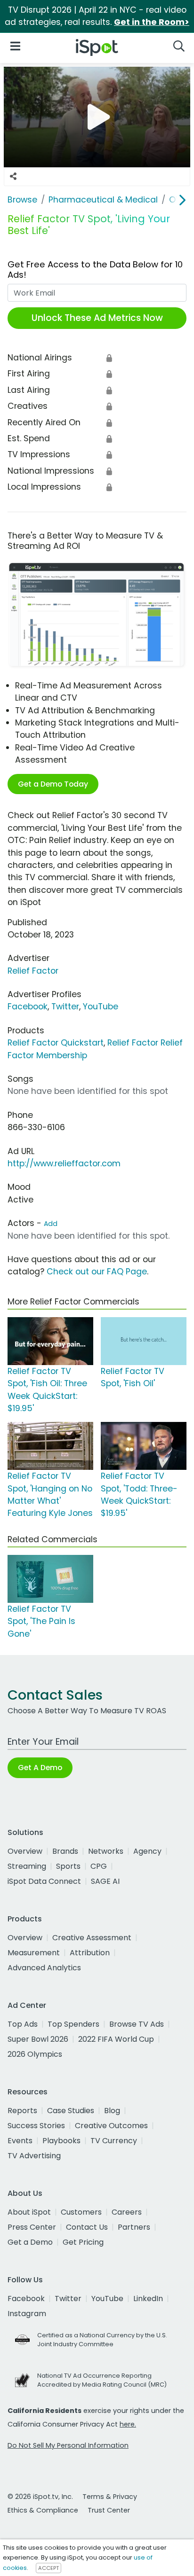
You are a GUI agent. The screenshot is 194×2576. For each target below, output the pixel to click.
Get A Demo (40, 1768)
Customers (81, 2212)
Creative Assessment (92, 1938)
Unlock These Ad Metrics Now (97, 318)
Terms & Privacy (110, 2497)
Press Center (32, 2227)
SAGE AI (105, 1881)
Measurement (34, 1953)
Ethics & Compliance (43, 2510)
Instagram (27, 2314)
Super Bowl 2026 (38, 2039)
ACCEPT (48, 2568)
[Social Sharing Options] (13, 177)
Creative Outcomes (111, 2126)
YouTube (101, 1007)
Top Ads (23, 2024)
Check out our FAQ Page (97, 1272)
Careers (127, 2212)
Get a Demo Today (53, 784)
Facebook (28, 1007)
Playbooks (61, 2141)
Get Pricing (83, 2242)
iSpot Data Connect (44, 1881)
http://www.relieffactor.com (64, 1163)
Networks (106, 1851)
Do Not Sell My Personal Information (68, 2445)
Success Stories (36, 2126)
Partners (134, 2227)
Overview (25, 1851)
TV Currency (114, 2141)
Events (20, 2141)
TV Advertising (34, 2156)
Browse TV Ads (137, 2024)
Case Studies (71, 2111)
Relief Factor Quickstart (56, 1043)
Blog (112, 2111)
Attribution (90, 1953)
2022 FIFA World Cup (116, 2039)
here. (128, 2424)
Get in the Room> (152, 22)
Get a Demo (30, 2242)
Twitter (65, 1007)
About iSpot (29, 2212)
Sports (68, 1866)
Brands (65, 1851)
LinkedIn (148, 2299)
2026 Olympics (35, 2054)
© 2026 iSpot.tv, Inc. (40, 2497)
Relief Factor (33, 971)
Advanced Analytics (44, 1968)
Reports (22, 2111)
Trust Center (109, 2510)
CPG (99, 1866)
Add (51, 1224)
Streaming (27, 1866)
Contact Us (87, 2227)
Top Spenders (73, 2024)
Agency (147, 1851)
